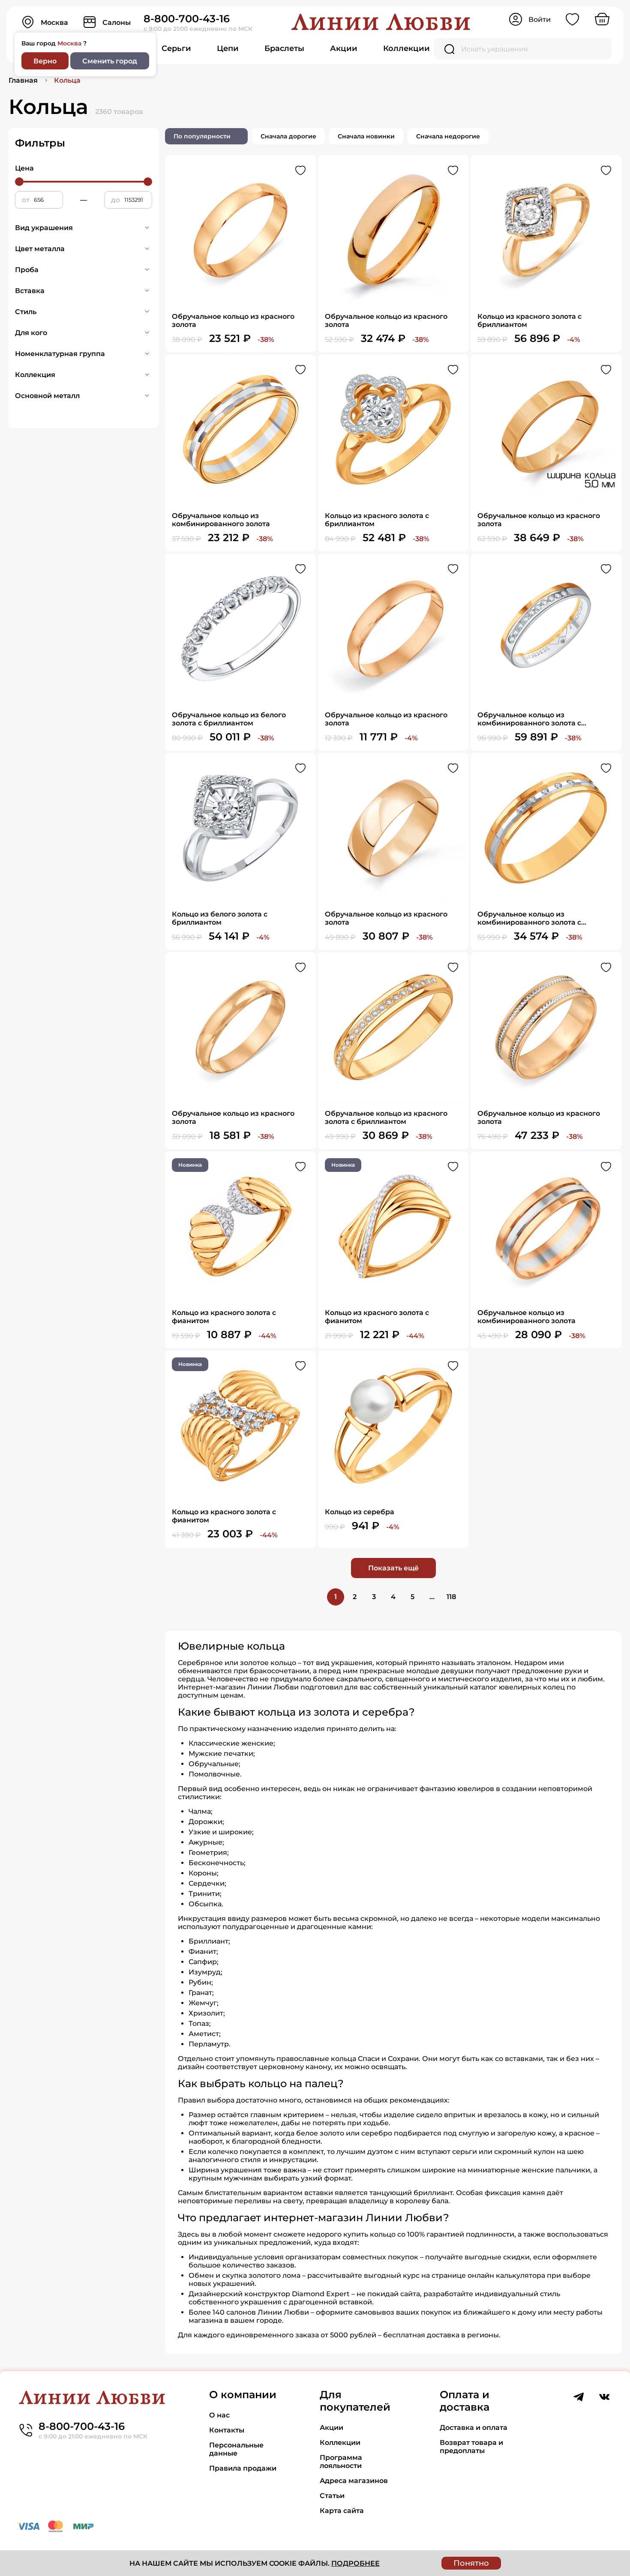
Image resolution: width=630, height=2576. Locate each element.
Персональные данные (236, 2449)
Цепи (228, 48)
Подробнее (355, 2563)
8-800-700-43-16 (187, 19)
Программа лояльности (341, 2462)
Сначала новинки (366, 136)
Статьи (332, 2496)
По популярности (202, 136)
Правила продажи (243, 2468)
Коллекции (406, 48)
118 (451, 1597)
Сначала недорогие (448, 136)
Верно (45, 61)
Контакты (227, 2430)
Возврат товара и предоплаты (471, 2447)
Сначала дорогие (288, 136)
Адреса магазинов (354, 2481)
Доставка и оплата (474, 2428)
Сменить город (110, 61)
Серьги (176, 48)
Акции (344, 48)
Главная (23, 80)
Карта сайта (342, 2511)
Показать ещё (393, 1568)
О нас (219, 2415)
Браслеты (284, 48)
